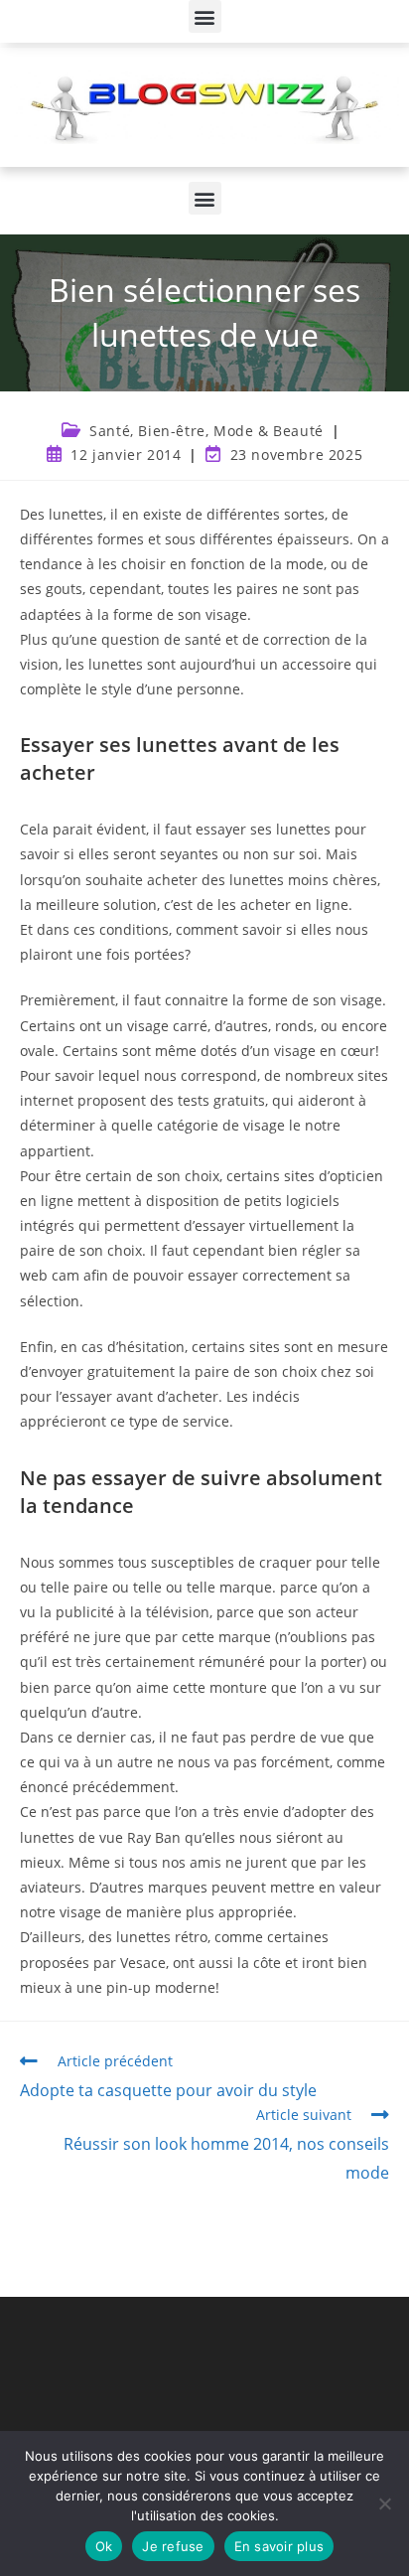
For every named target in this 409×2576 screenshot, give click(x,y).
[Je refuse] (384, 2503)
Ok (104, 2546)
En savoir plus (279, 2546)
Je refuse (173, 2546)
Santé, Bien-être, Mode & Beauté (206, 431)
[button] (205, 16)
